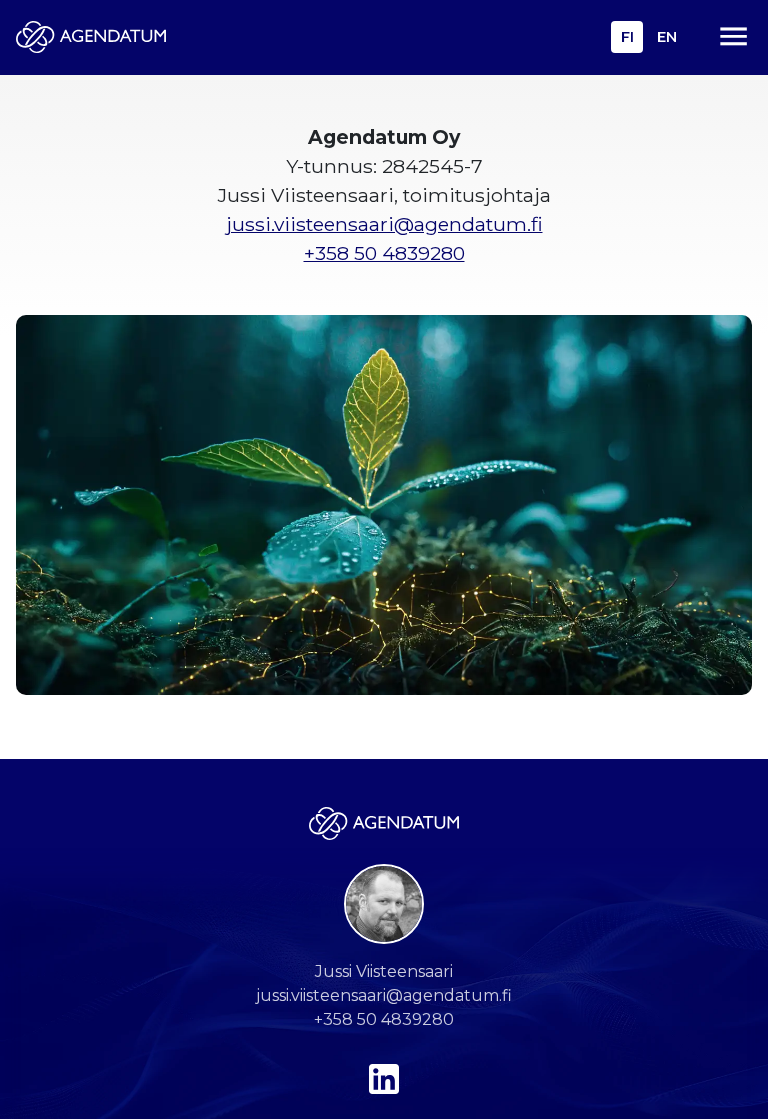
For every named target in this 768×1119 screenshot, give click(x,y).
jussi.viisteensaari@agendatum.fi (384, 224)
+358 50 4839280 (384, 253)
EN (667, 37)
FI (627, 37)
